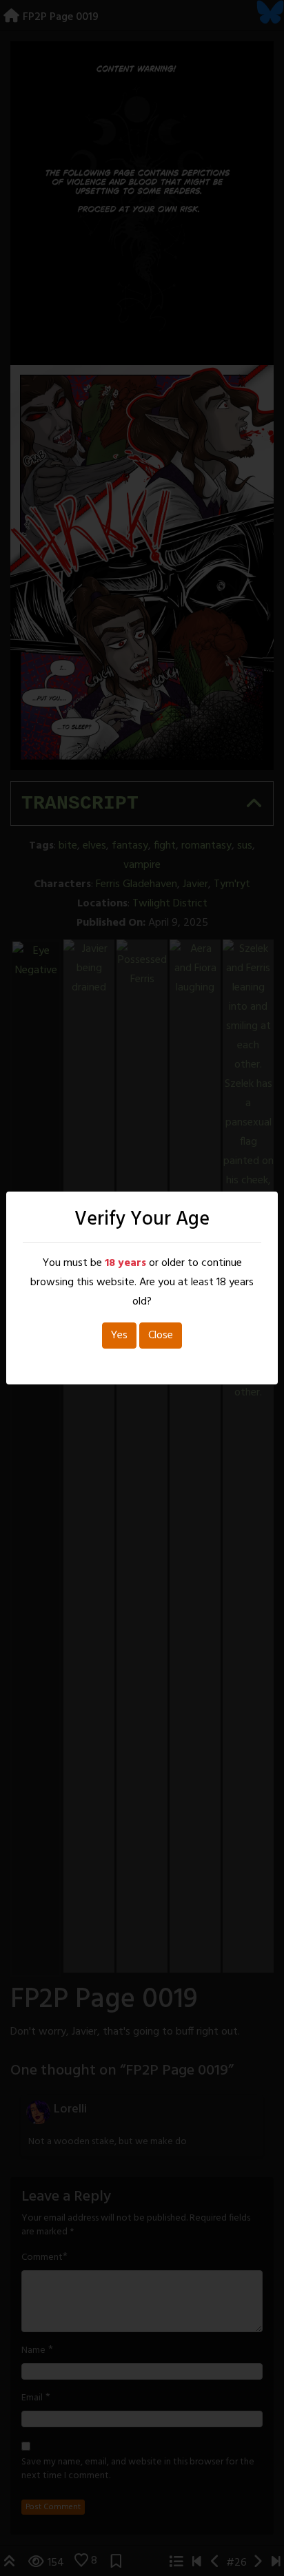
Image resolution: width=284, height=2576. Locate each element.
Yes (119, 1336)
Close (161, 1336)
